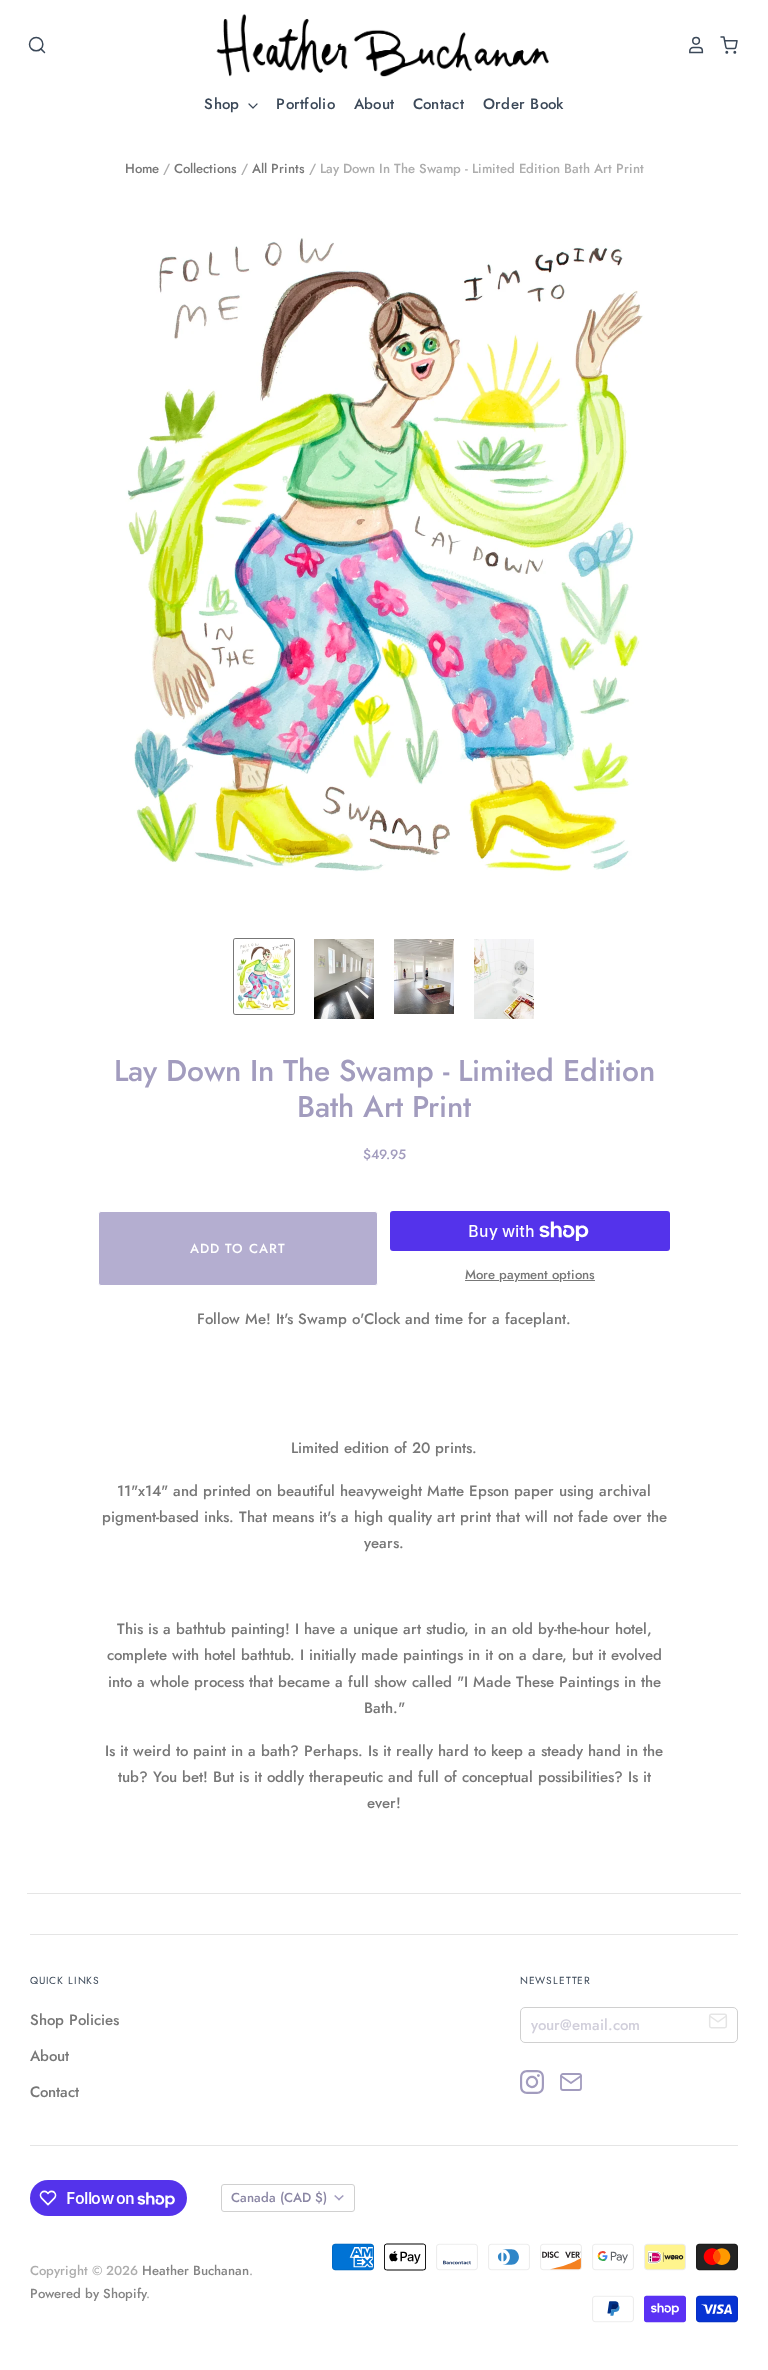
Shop (224, 104)
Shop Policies (74, 2020)
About (374, 104)
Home (142, 168)
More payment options (530, 1274)
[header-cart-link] (723, 45)
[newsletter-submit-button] (718, 2024)
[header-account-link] (691, 45)
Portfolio (305, 104)
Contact (438, 104)
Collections (205, 168)
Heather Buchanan (195, 2270)
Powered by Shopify (88, 2293)
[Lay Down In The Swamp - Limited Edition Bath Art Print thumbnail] (264, 976)
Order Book (523, 104)
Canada (279, 2197)
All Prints (278, 168)
